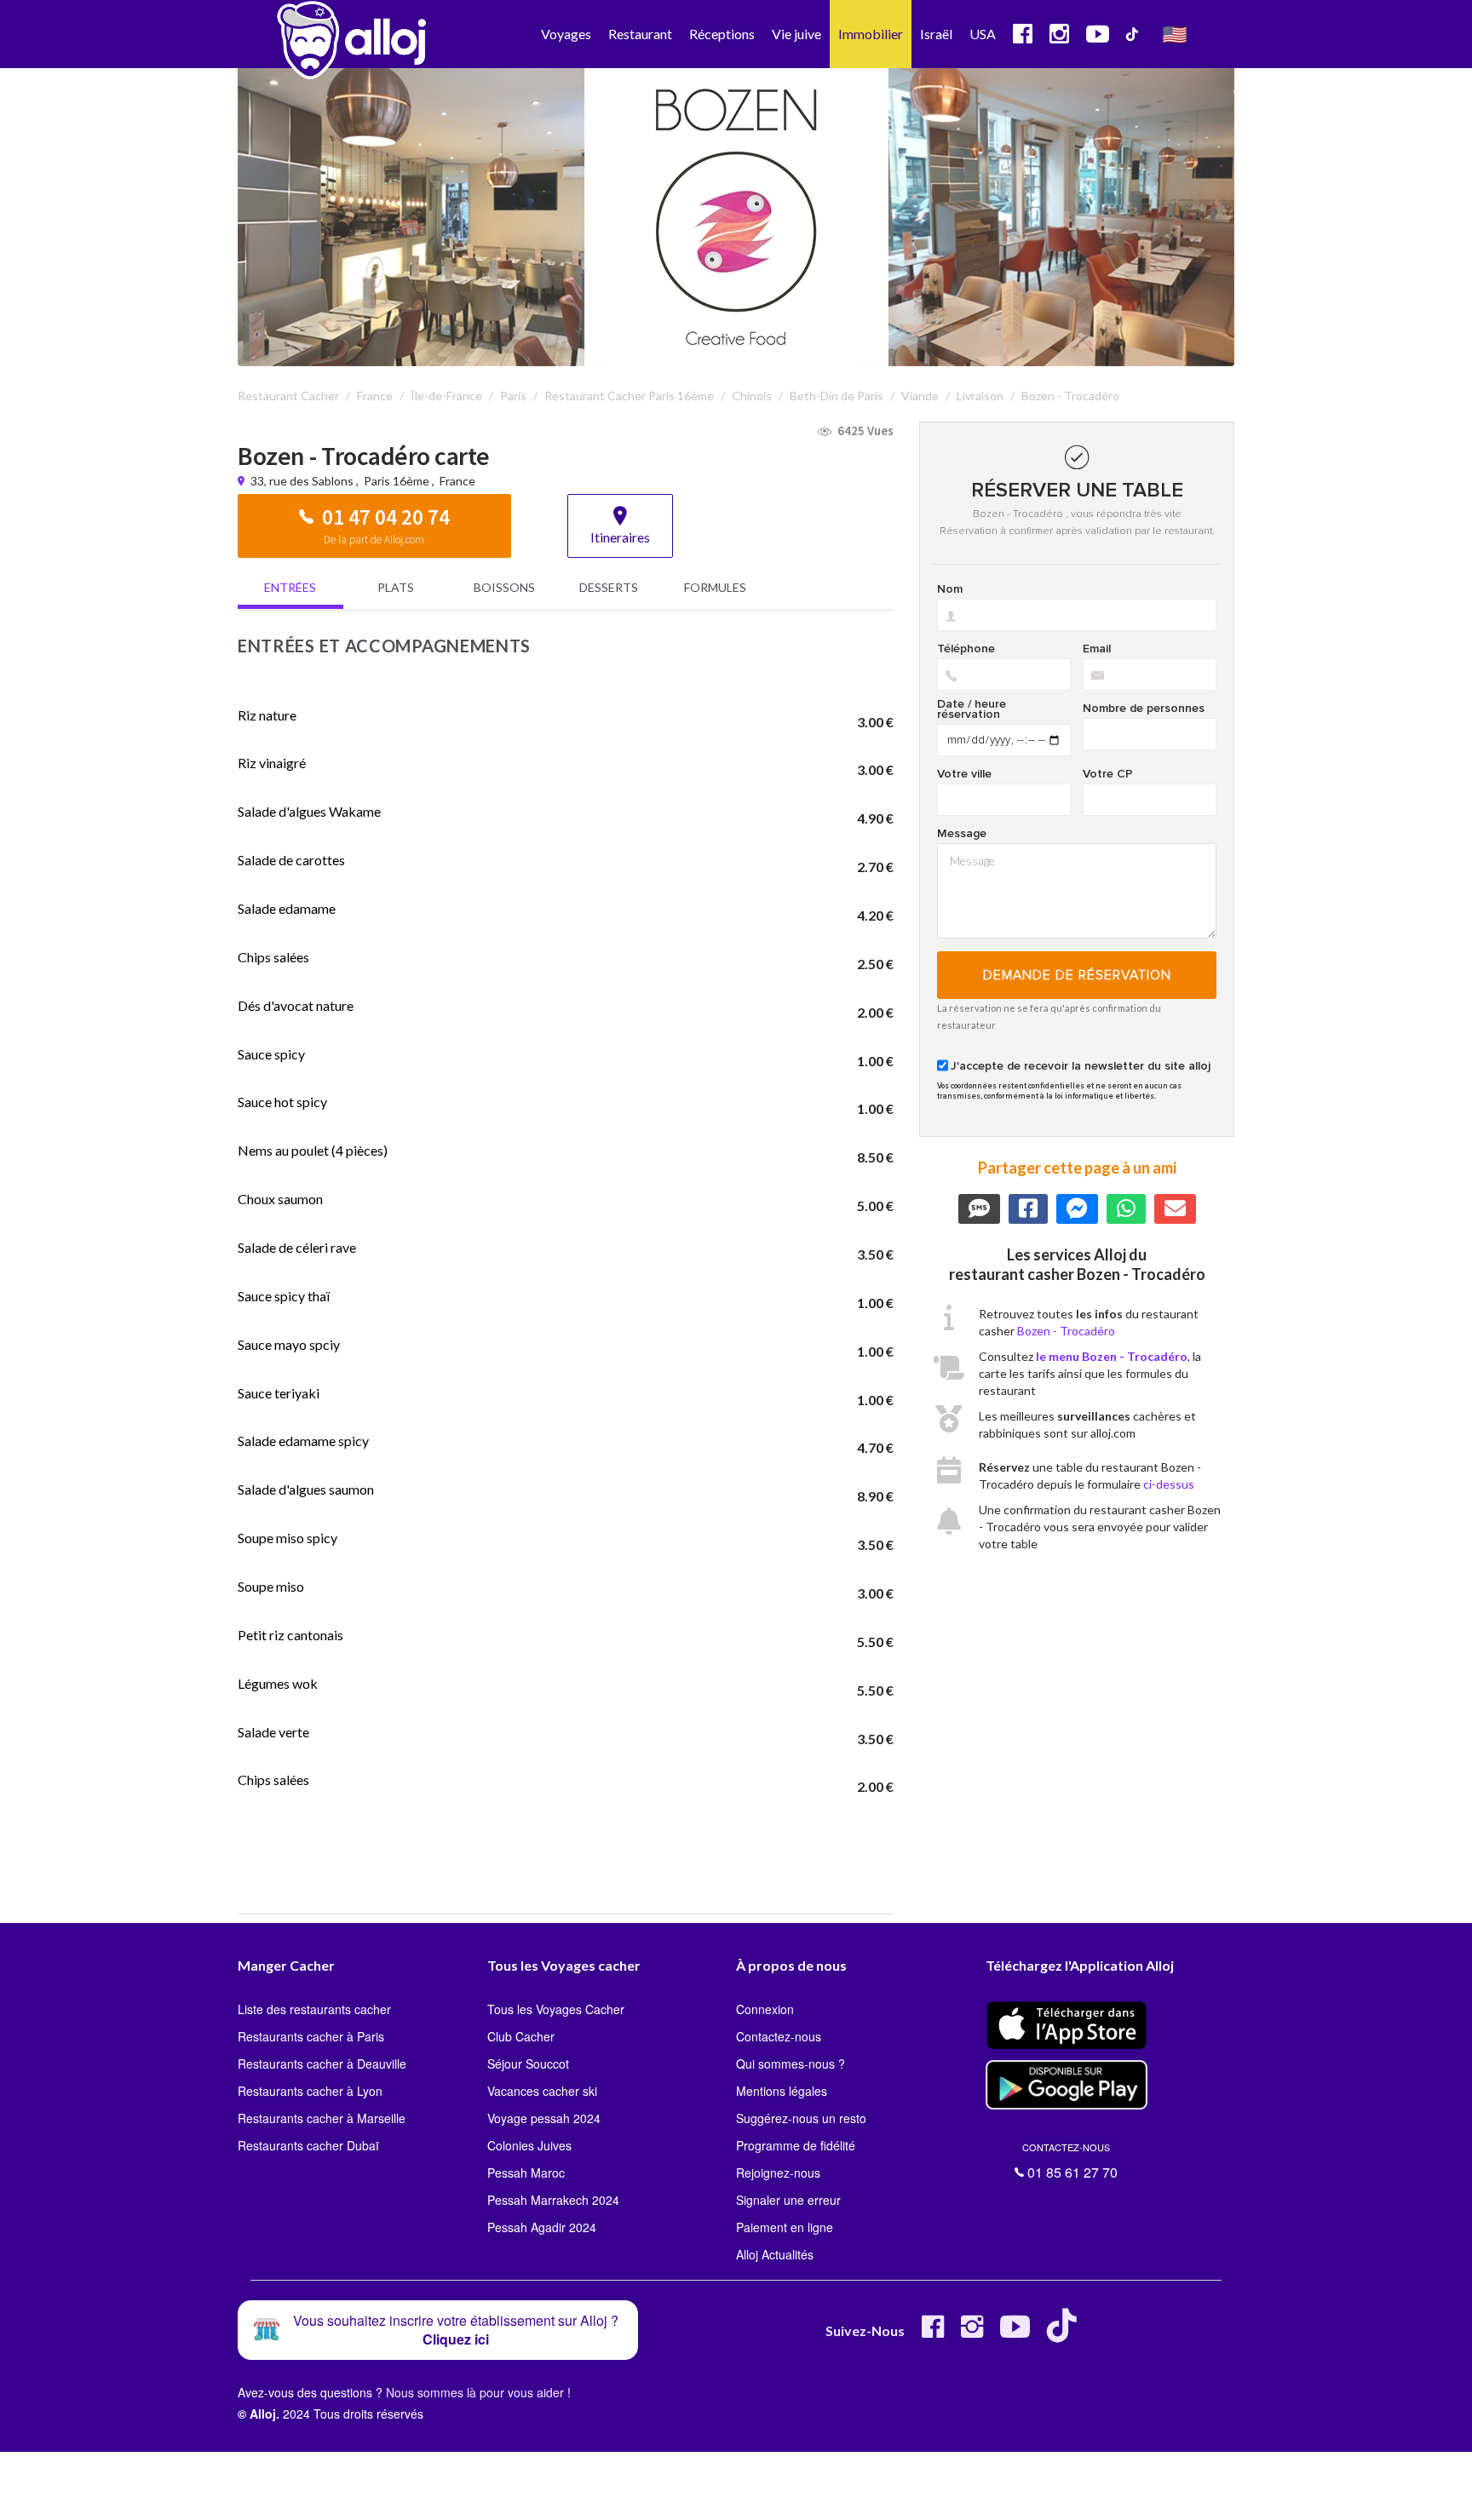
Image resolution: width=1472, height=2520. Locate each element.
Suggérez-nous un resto (801, 2118)
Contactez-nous (779, 2036)
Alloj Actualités (775, 2254)
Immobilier (871, 34)
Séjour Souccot (528, 2064)
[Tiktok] (1065, 2333)
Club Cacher (521, 2036)
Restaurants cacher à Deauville (322, 2064)
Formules (715, 587)
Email (1097, 649)
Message (962, 834)
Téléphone (966, 649)
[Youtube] (1015, 2333)
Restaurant (640, 34)
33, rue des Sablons (303, 481)
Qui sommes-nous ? (791, 2064)
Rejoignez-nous (778, 2173)
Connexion (765, 2009)
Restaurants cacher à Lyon (310, 2091)
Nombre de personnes (1144, 709)
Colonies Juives (529, 2145)
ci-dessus (1169, 1484)
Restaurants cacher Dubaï (308, 2145)
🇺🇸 (1175, 34)
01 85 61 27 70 (1070, 2161)
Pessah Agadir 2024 (542, 2227)
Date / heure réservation (972, 709)
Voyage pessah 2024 (544, 2118)
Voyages (566, 34)
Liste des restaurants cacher (314, 2009)
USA (983, 34)
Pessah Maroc (526, 2173)
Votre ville (964, 774)
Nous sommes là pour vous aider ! (478, 2392)
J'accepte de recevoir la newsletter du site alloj (1081, 1066)
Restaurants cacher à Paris (311, 2036)
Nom (950, 589)
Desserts (609, 587)
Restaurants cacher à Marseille (322, 2118)
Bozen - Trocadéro (1066, 1331)
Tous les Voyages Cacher (556, 2009)
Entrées (290, 587)
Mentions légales (782, 2091)
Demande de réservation (1077, 975)
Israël (936, 34)
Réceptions (722, 34)
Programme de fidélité (796, 2145)
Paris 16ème (397, 481)
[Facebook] (933, 2333)
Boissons (504, 587)
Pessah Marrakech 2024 (553, 2200)
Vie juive (796, 34)
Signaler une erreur (788, 2200)
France (457, 481)
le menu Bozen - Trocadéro (1112, 1356)
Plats (396, 587)
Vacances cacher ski (542, 2091)
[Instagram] (972, 2333)
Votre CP (1108, 774)
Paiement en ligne (785, 2227)
